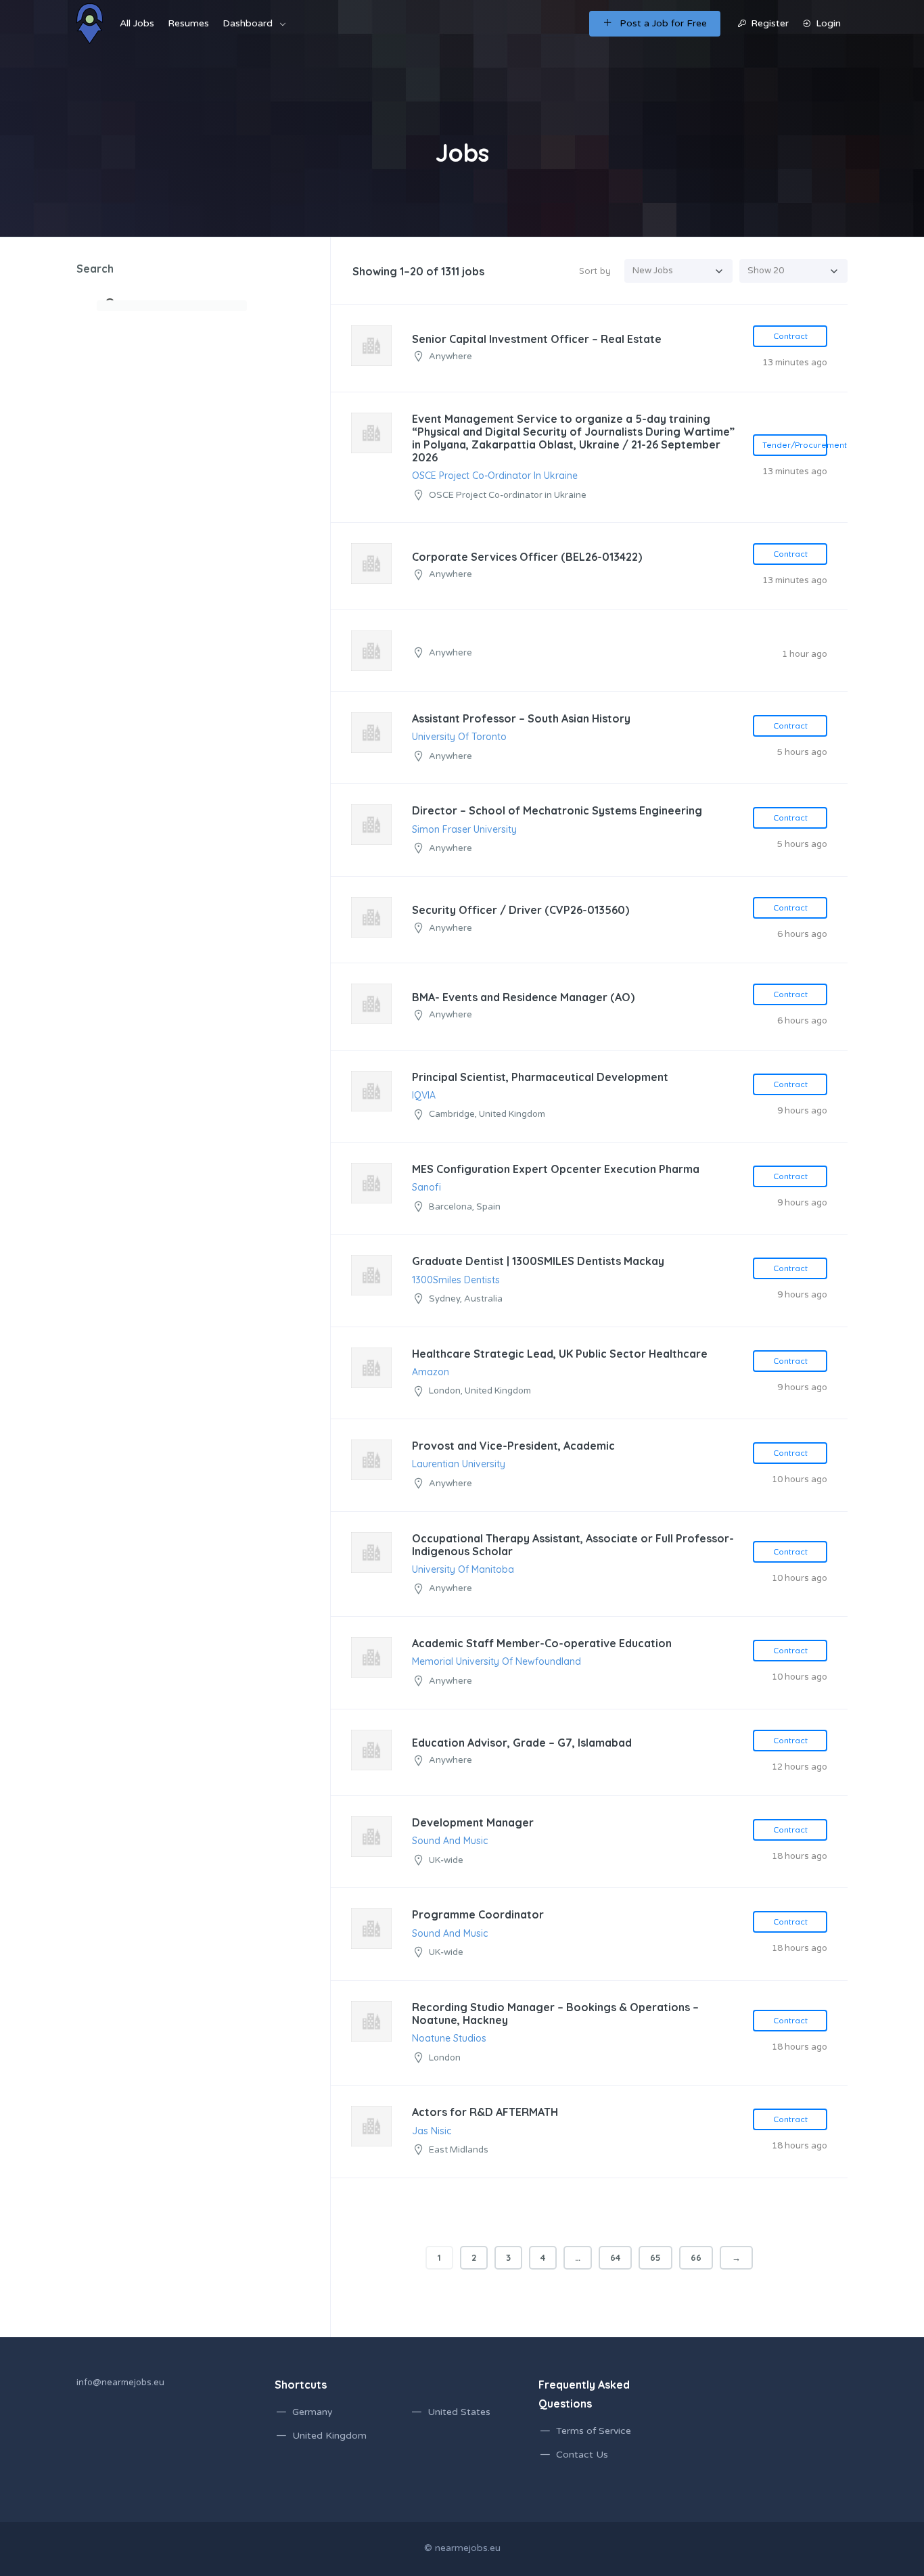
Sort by (595, 271)
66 (696, 2257)
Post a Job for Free (663, 23)
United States (459, 2412)
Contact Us (582, 2455)
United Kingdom (329, 2436)
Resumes (188, 23)
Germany (313, 2412)
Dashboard (248, 23)
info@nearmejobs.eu (120, 2383)
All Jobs (137, 23)
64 (615, 2257)
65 (655, 2257)
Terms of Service (594, 2431)
